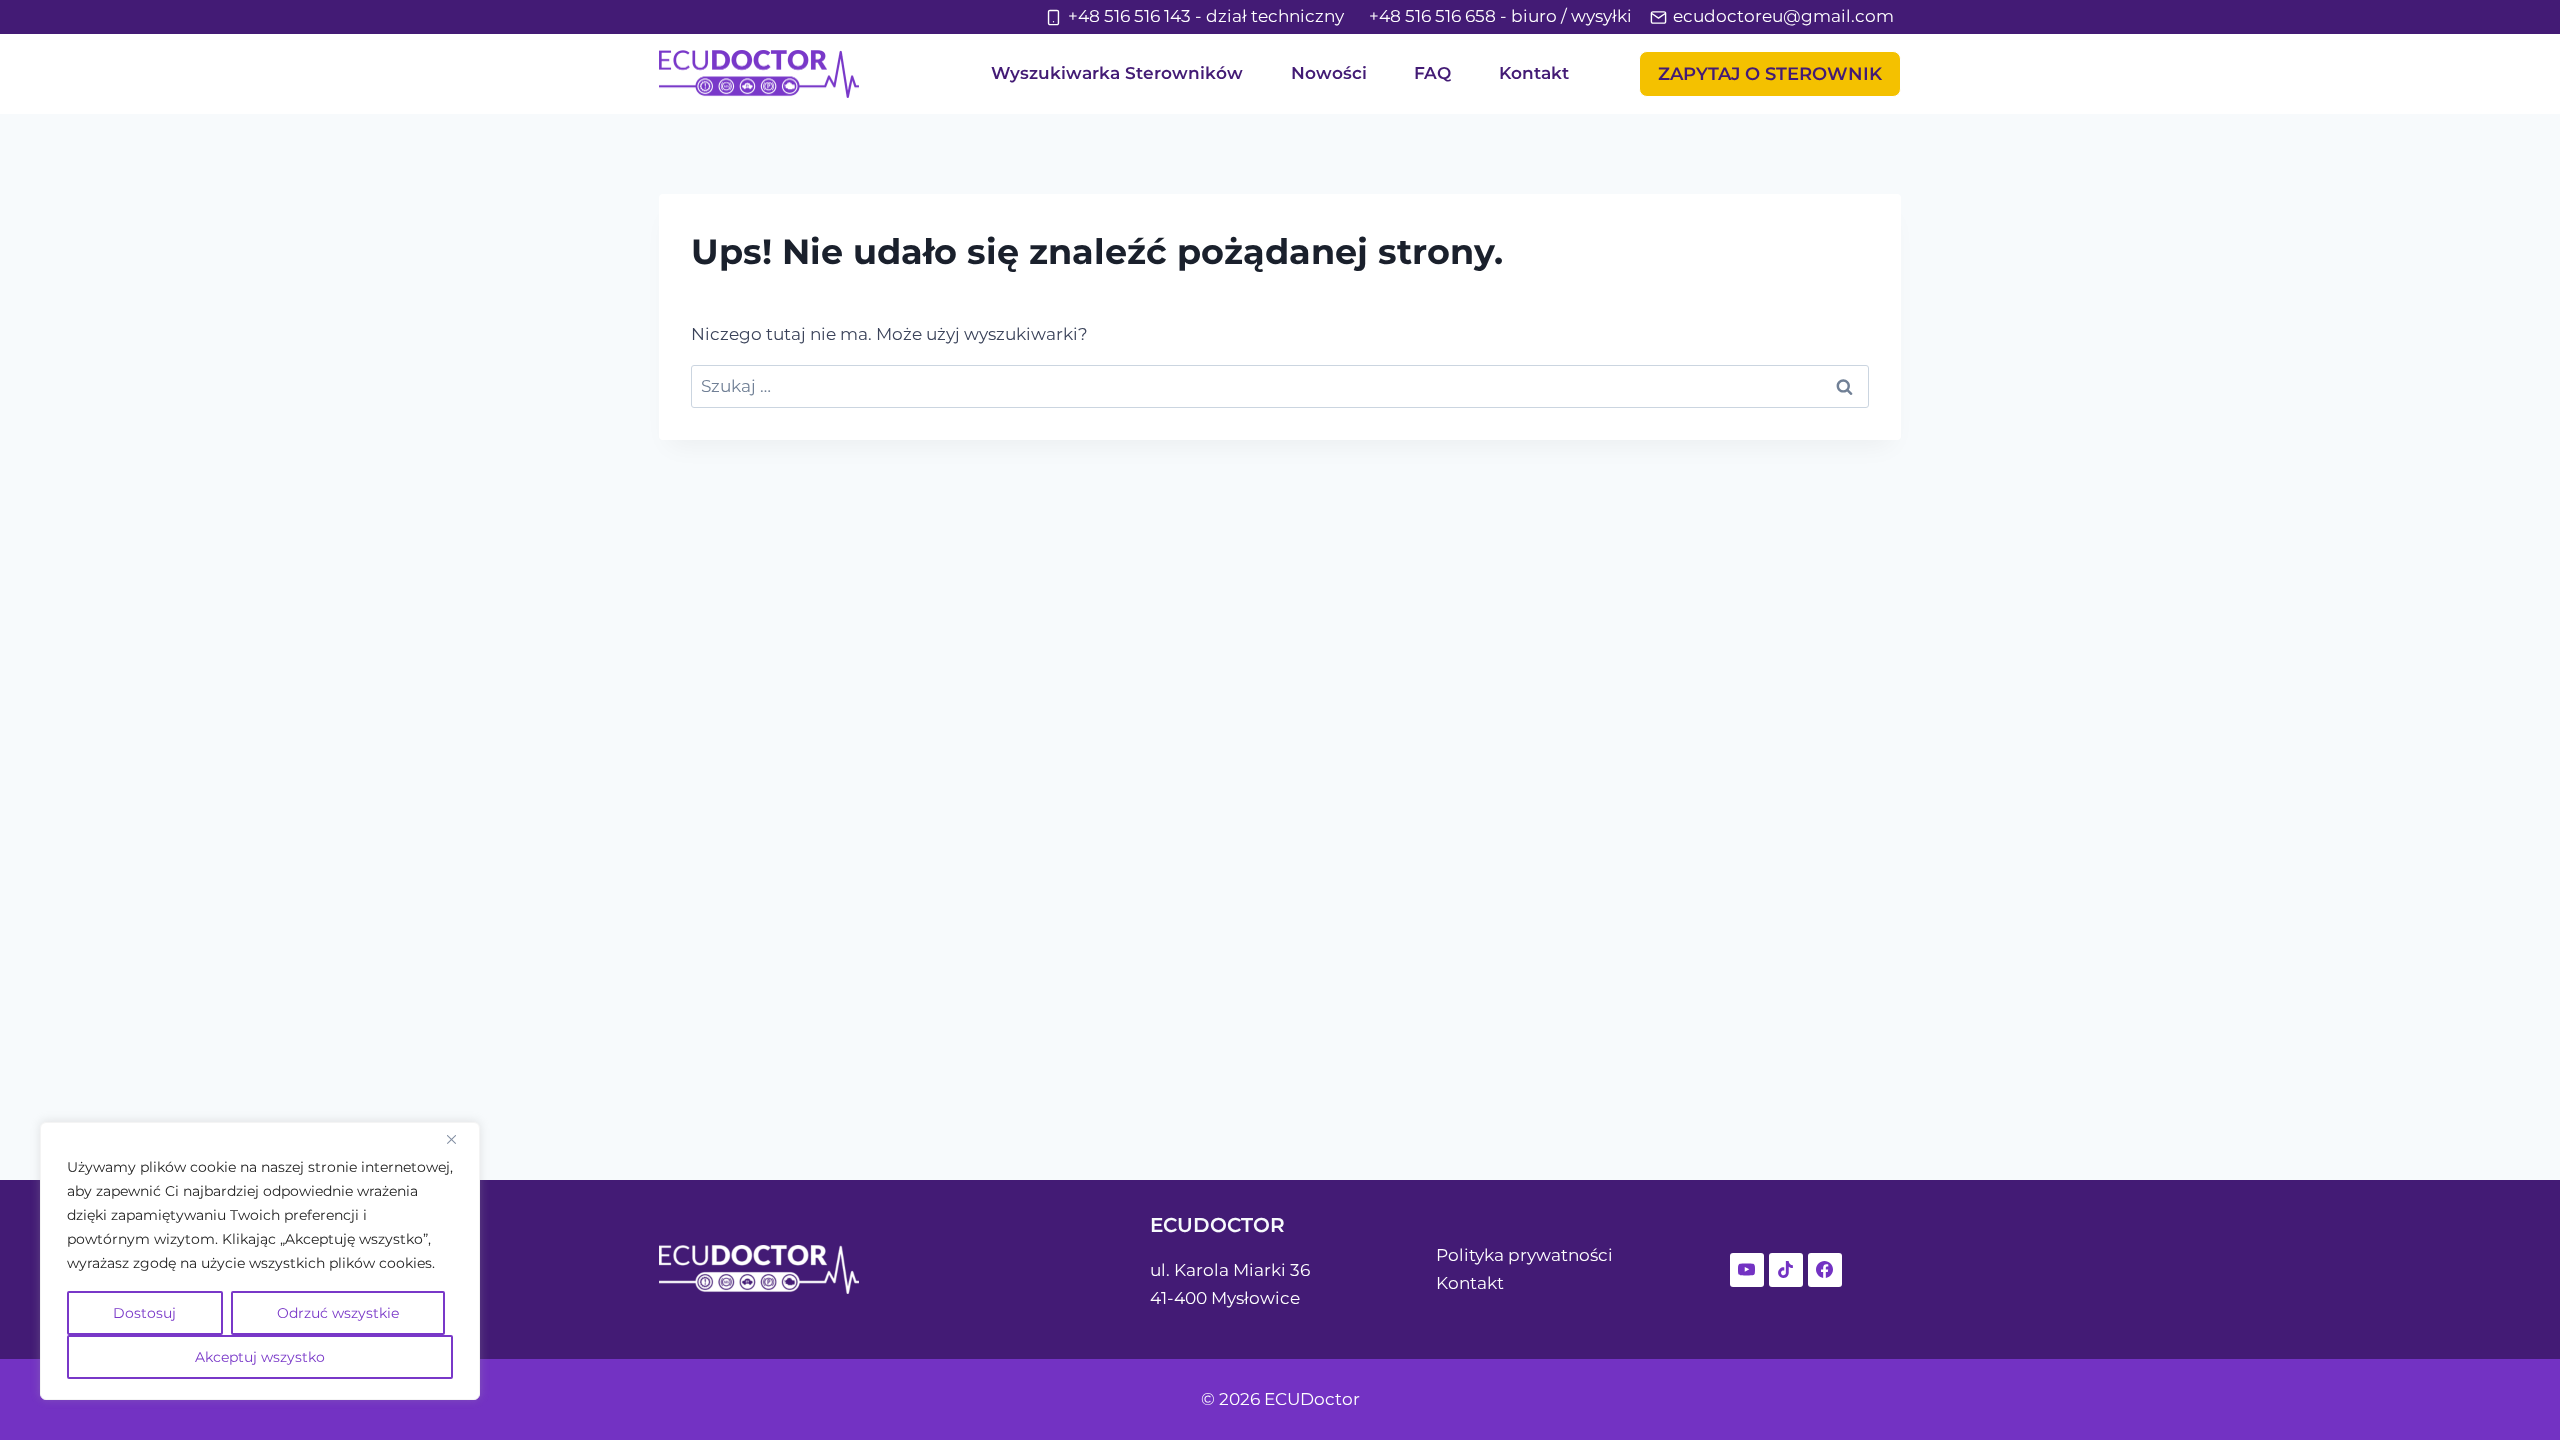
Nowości (1329, 73)
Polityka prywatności (1524, 1255)
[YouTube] (1747, 1270)
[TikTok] (1786, 1270)
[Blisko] (459, 1139)
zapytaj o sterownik (1770, 74)
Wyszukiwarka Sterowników (1117, 73)
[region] (260, 1261)
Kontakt (1534, 73)
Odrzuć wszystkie (338, 1313)
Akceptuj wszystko (260, 1357)
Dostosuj (144, 1313)
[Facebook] (1825, 1270)
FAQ (1432, 73)
